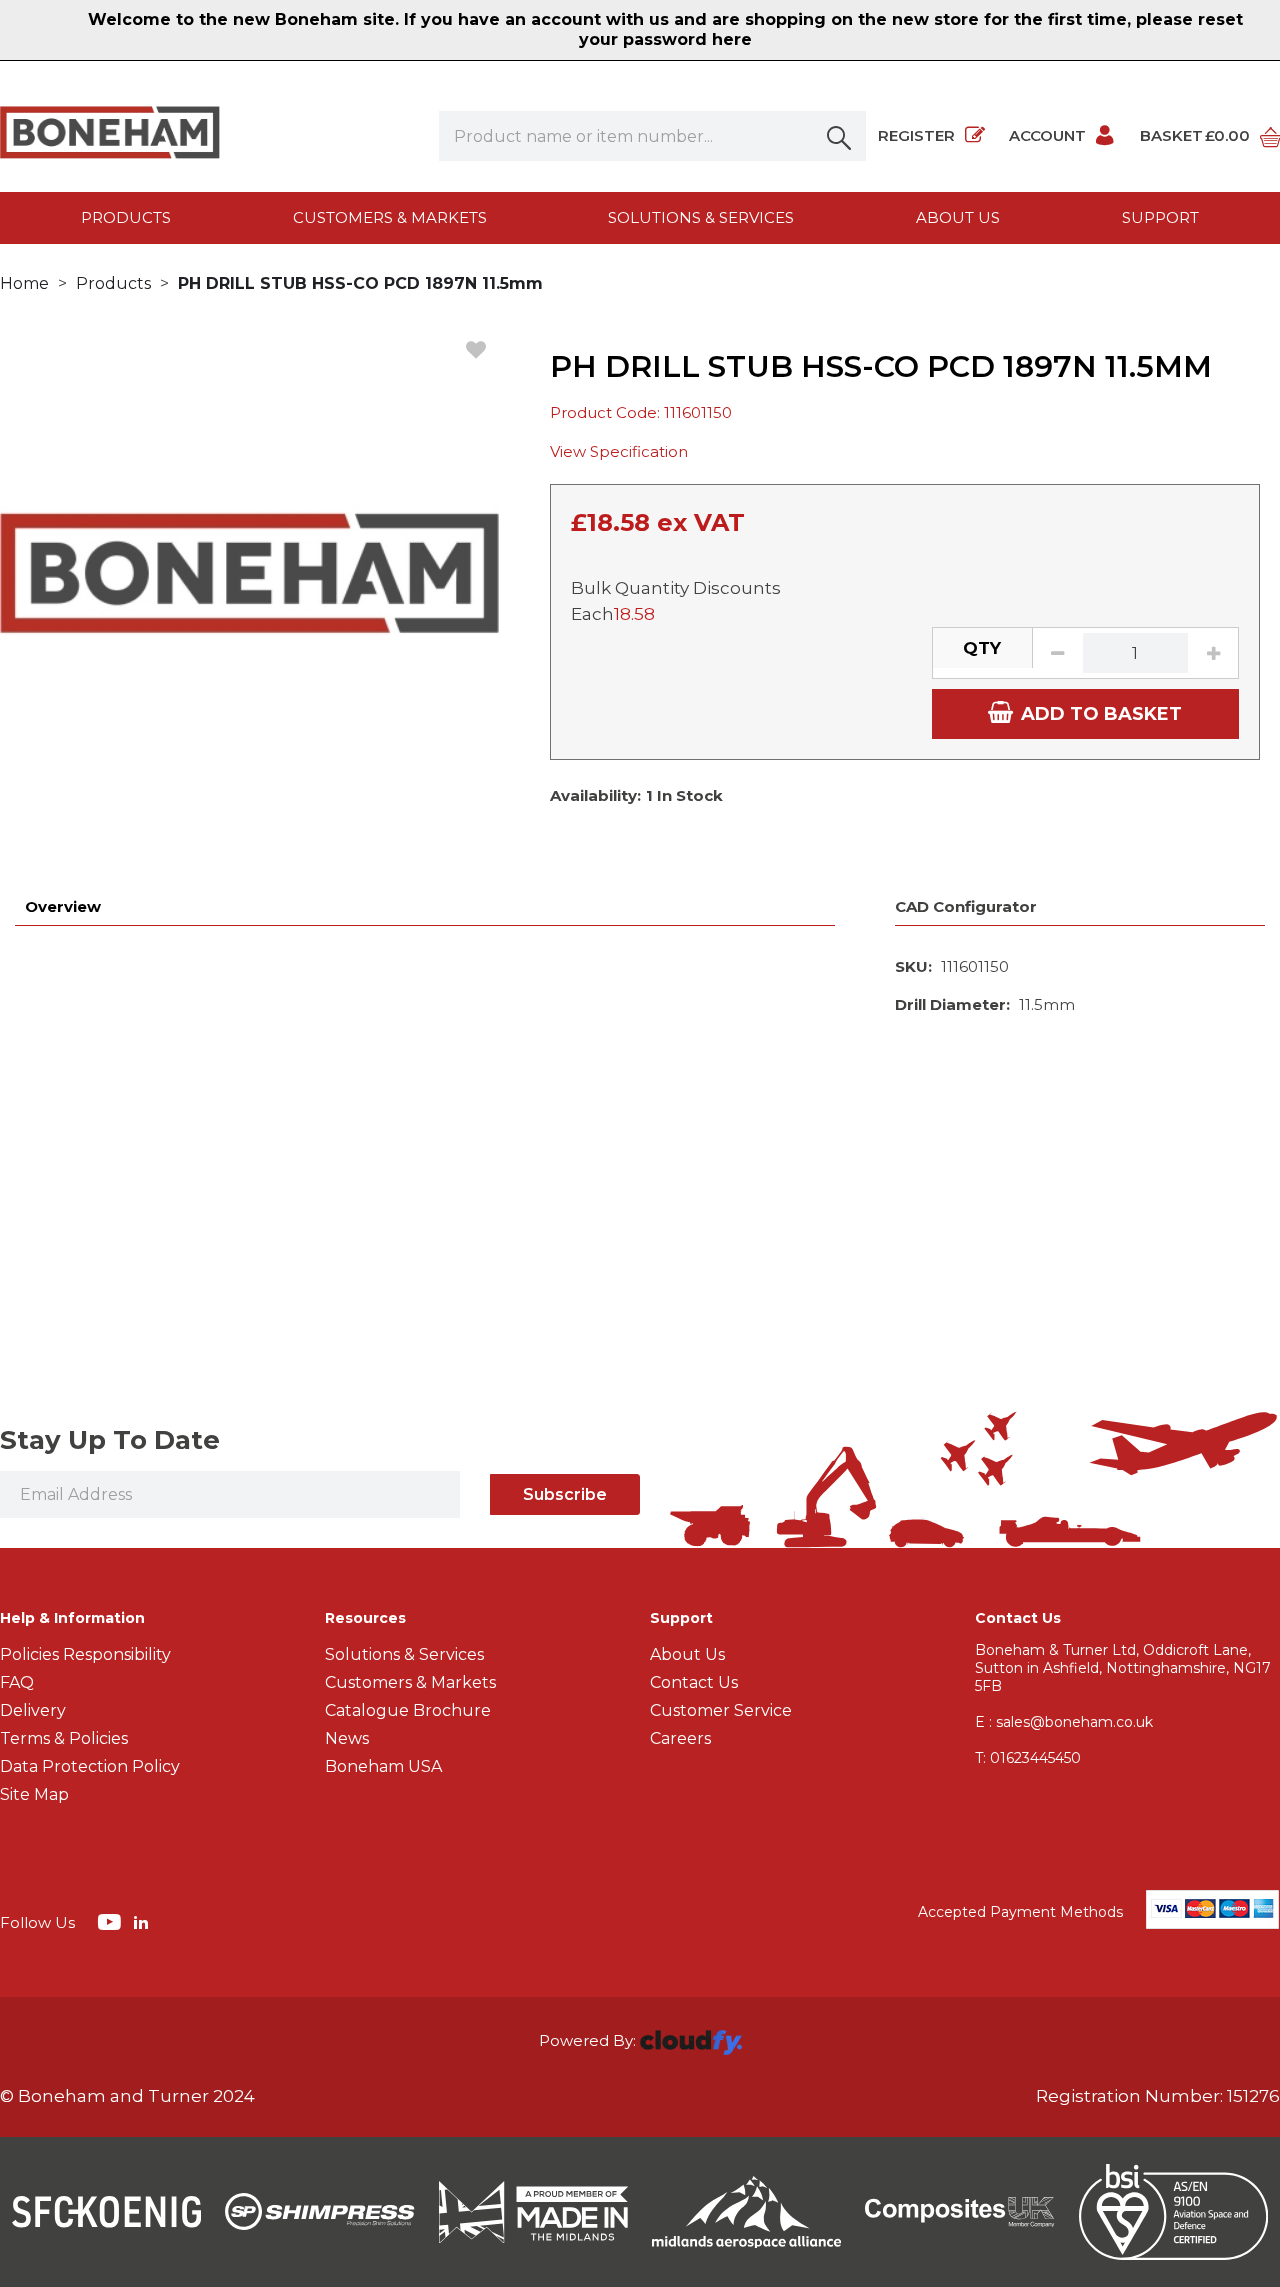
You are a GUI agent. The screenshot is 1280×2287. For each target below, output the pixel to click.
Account (1047, 135)
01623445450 (1028, 1758)
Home (24, 283)
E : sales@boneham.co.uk (1064, 1722)
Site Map (34, 1794)
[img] (111, 1921)
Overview (63, 906)
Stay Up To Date (110, 1440)
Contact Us (694, 1682)
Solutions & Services (701, 217)
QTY (982, 648)
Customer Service (721, 1710)
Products (126, 217)
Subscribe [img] (565, 1494)
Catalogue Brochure (408, 1710)
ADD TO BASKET (1101, 714)
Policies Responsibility (85, 1654)
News (347, 1738)
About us (958, 217)
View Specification (619, 451)
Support (1160, 217)
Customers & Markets (390, 217)
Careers (680, 1738)
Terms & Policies (64, 1738)
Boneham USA (383, 1766)
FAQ (17, 1682)
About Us (687, 1654)
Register (916, 135)
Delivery (33, 1710)
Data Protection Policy (90, 1766)
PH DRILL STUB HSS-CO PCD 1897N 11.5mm (360, 283)
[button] (841, 136)
